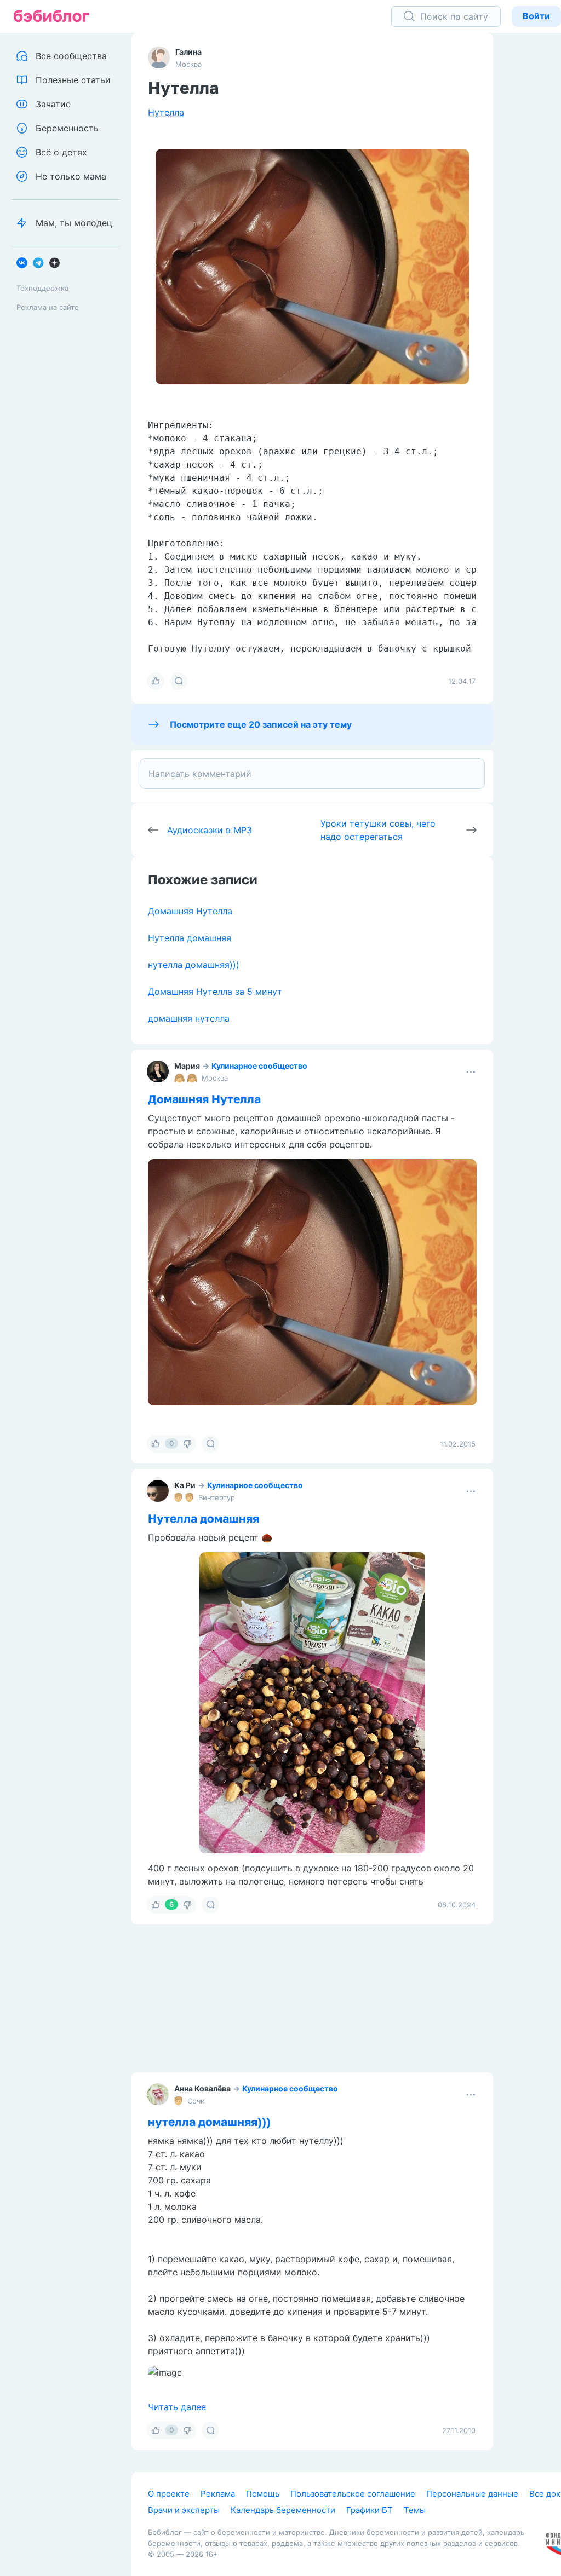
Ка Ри (185, 1485)
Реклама (218, 2494)
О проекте (169, 2494)
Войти (536, 16)
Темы (415, 2510)
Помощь (263, 2494)
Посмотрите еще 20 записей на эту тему (261, 724)
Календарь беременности (283, 2510)
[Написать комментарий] (312, 774)
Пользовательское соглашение (353, 2494)
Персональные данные (472, 2494)
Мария (187, 1066)
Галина (188, 52)
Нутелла (166, 112)
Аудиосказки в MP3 (210, 830)
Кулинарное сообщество (259, 1066)
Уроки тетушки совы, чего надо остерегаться (378, 830)
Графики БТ (370, 2510)
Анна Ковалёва (202, 2088)
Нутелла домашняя (190, 938)
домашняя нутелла (189, 1018)
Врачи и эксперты (184, 2510)
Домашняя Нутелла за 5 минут (215, 992)
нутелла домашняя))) (194, 965)
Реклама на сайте (48, 307)
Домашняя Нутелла (190, 911)
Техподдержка (42, 288)
